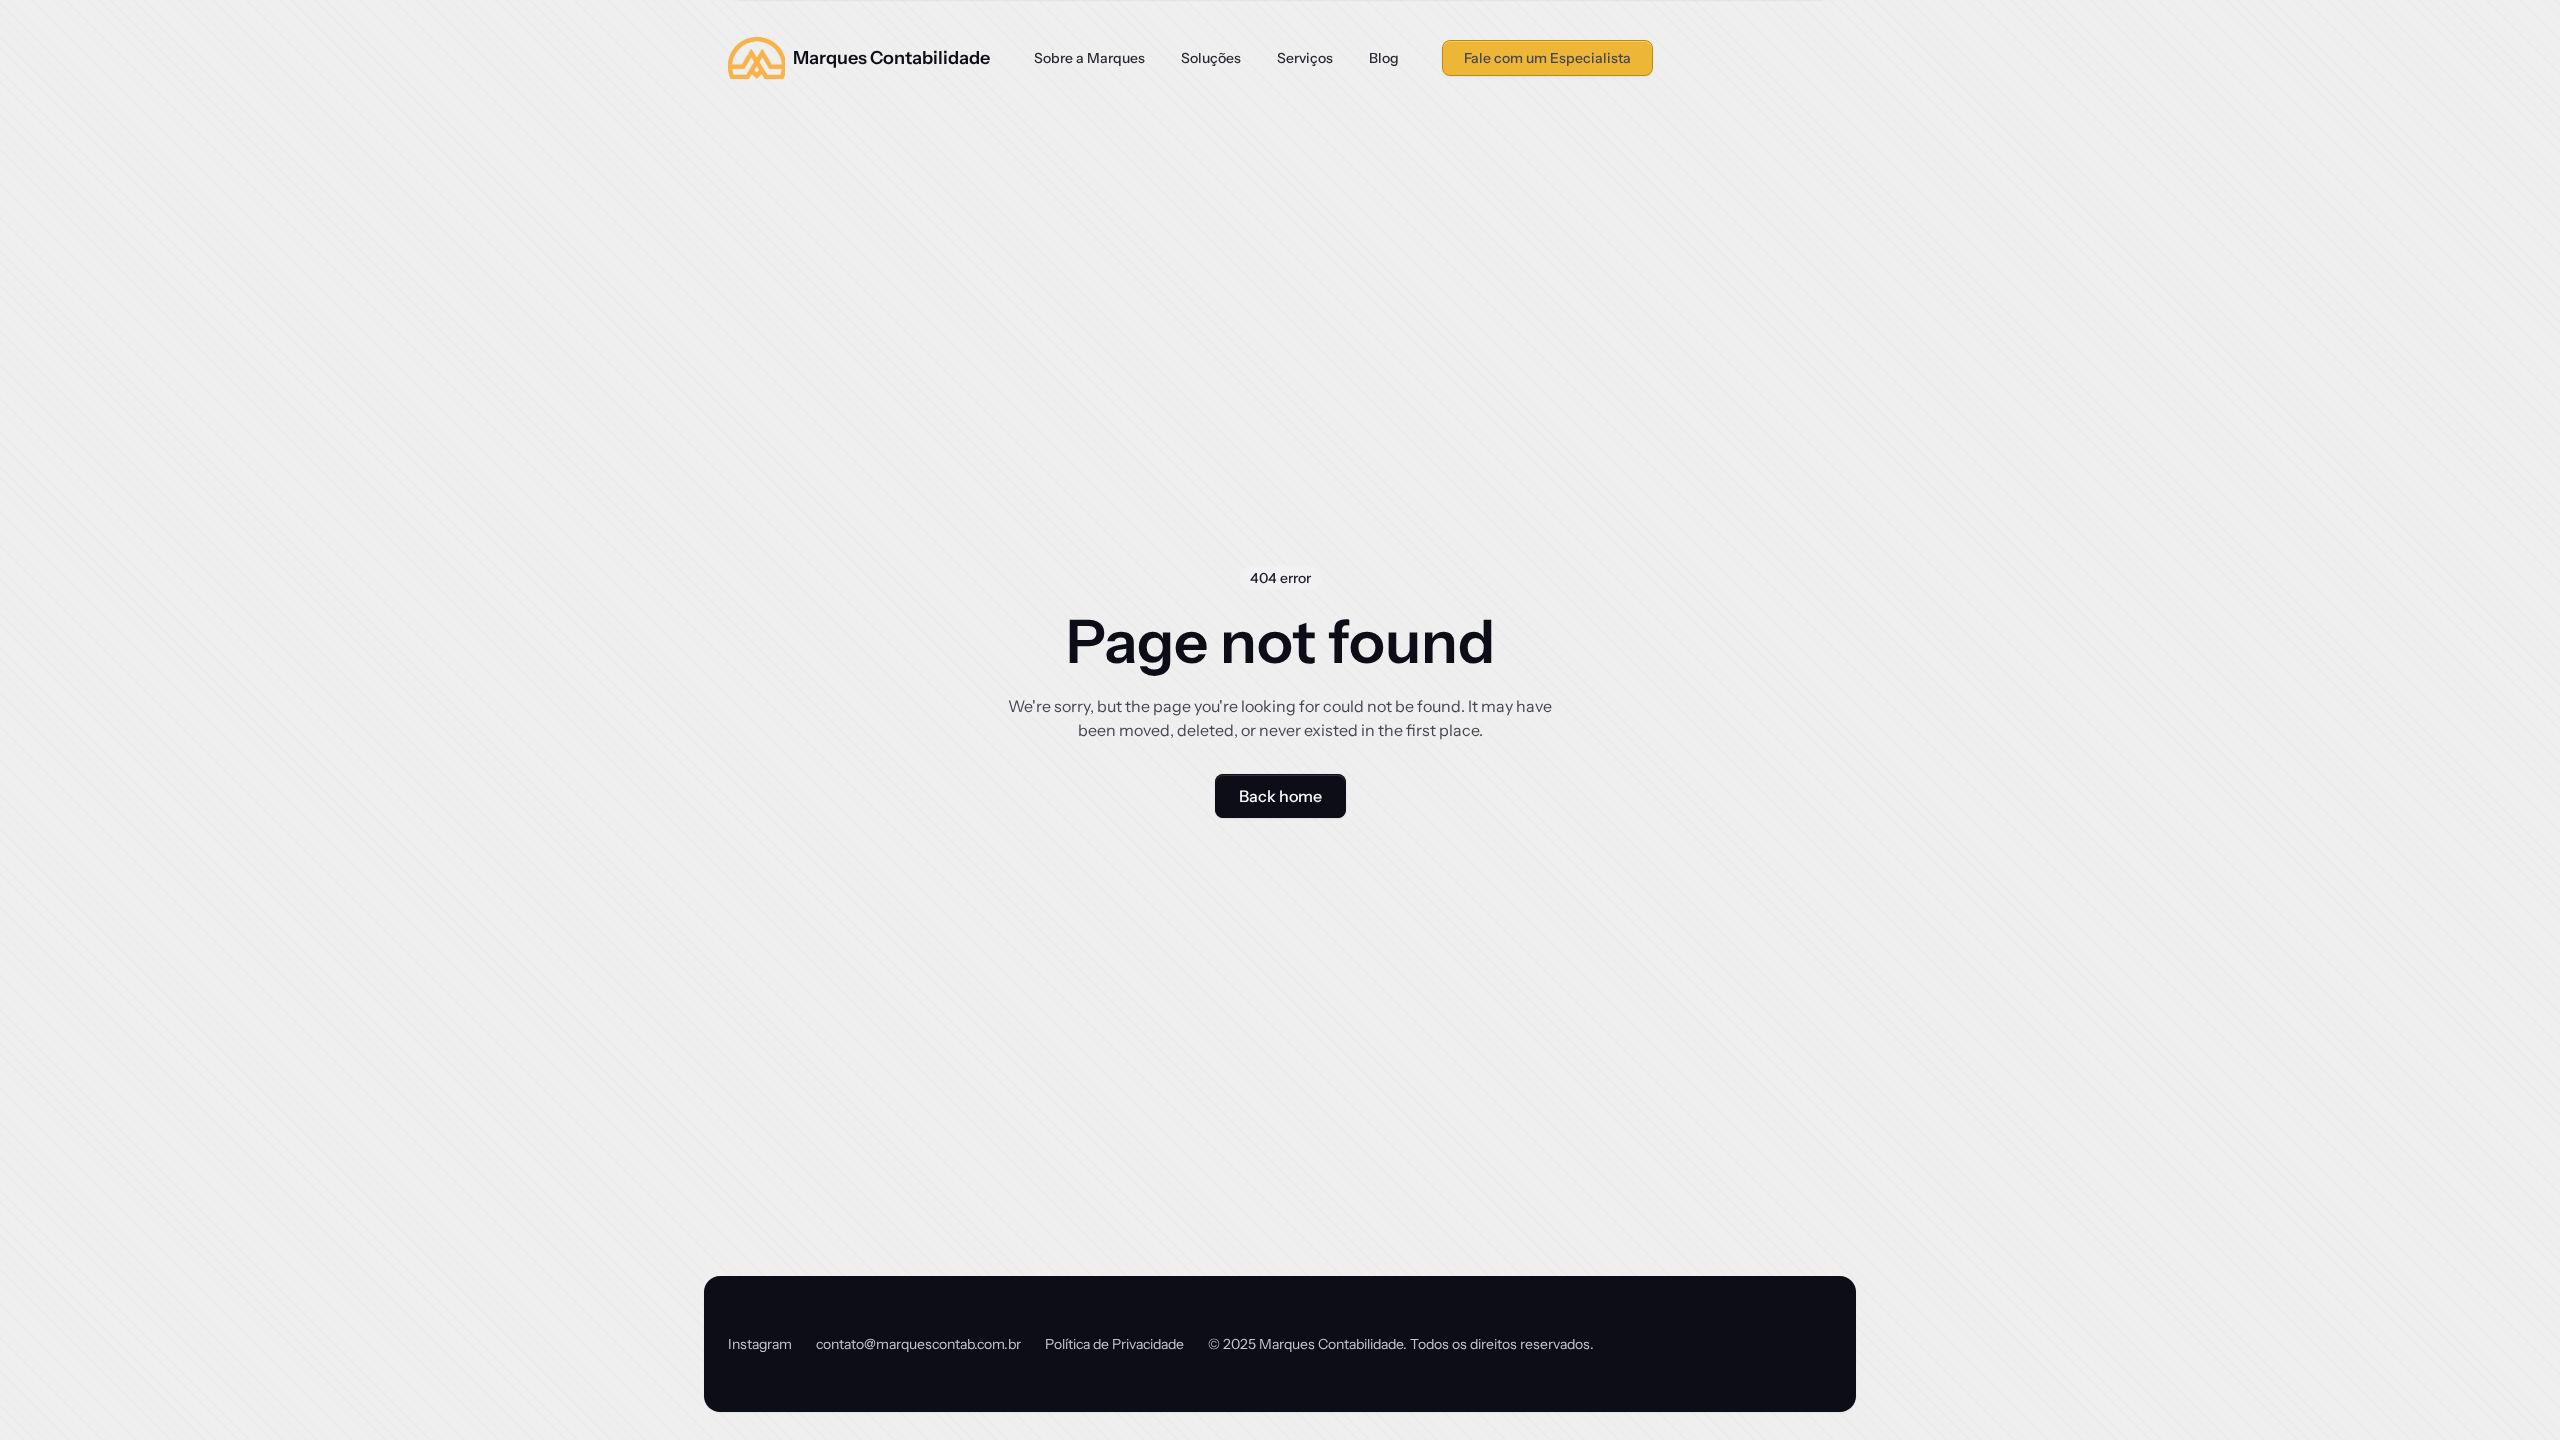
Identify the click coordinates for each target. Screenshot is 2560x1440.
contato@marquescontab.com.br (918, 1344)
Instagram (760, 1344)
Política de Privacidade (1114, 1344)
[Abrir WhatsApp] (2510, 1389)
